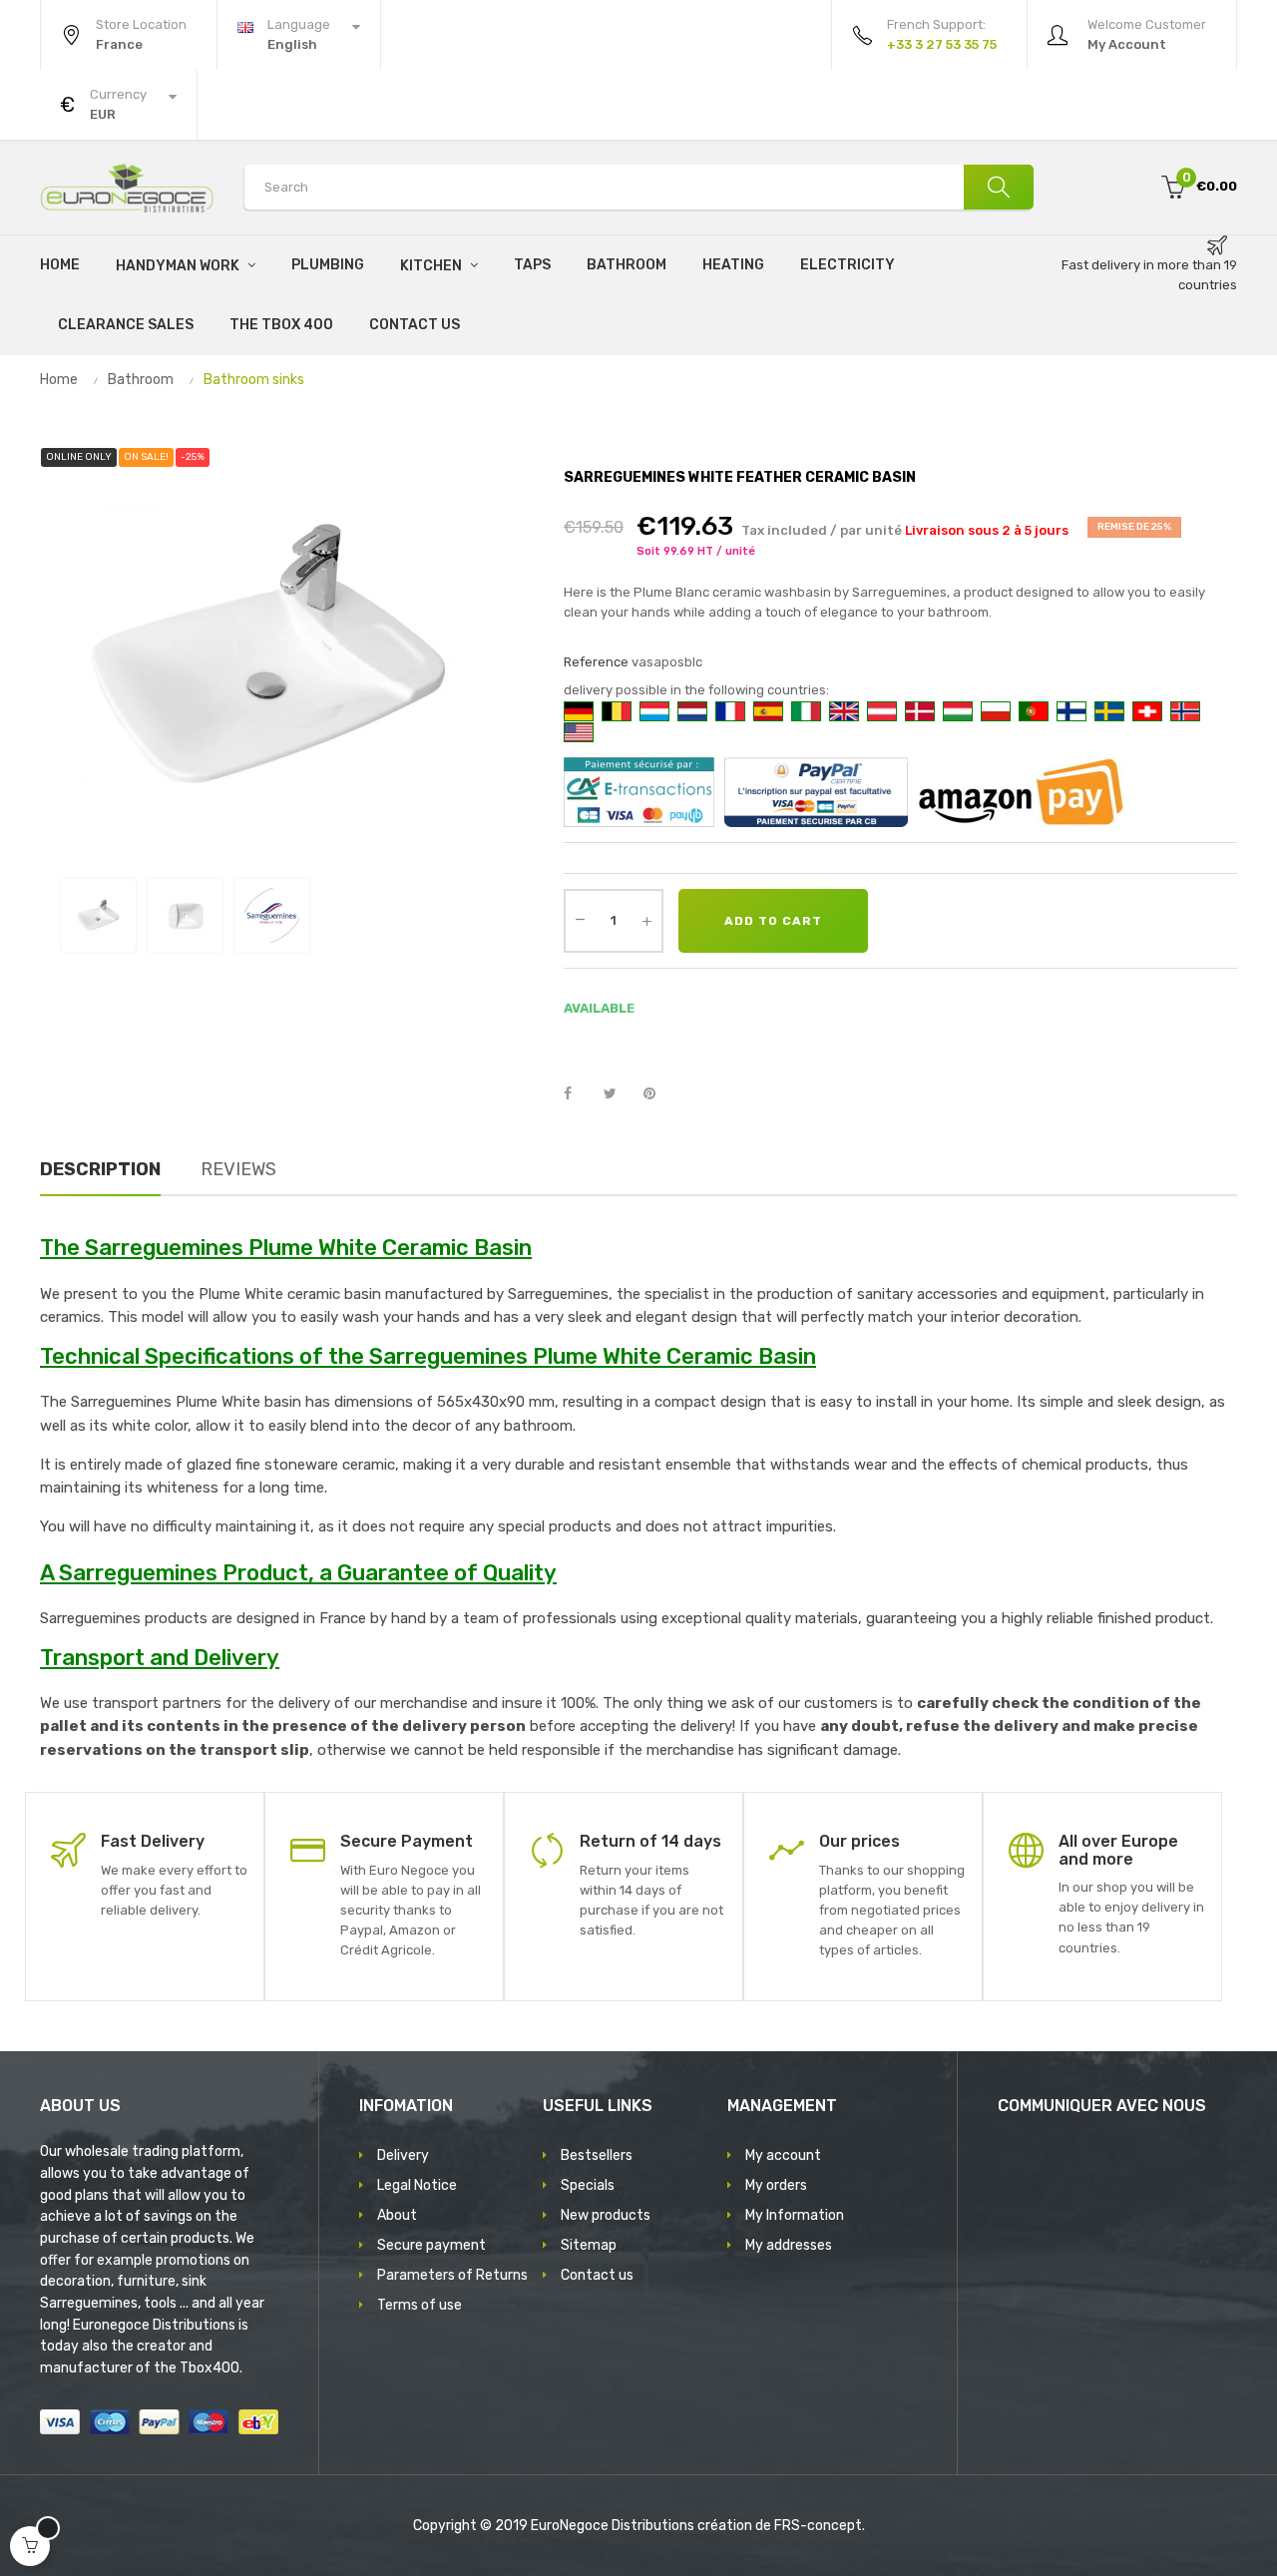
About (397, 2215)
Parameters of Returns (452, 2275)
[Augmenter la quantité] (646, 921)
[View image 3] (272, 915)
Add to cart (773, 921)
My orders (776, 2185)
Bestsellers (597, 2155)
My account (783, 2155)
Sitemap (589, 2245)
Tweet (619, 1094)
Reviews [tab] (238, 1169)
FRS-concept (818, 2526)
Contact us (597, 2275)
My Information (795, 2215)
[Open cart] (30, 2546)
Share (579, 1094)
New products (606, 2215)
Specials (588, 2185)
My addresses (789, 2245)
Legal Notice (417, 2185)
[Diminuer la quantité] (580, 919)
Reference (596, 662)
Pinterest (658, 1094)
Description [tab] (100, 1169)
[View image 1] (98, 915)
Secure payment (431, 2245)
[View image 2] (185, 915)
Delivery (403, 2155)
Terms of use (420, 2305)
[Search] (999, 187)
